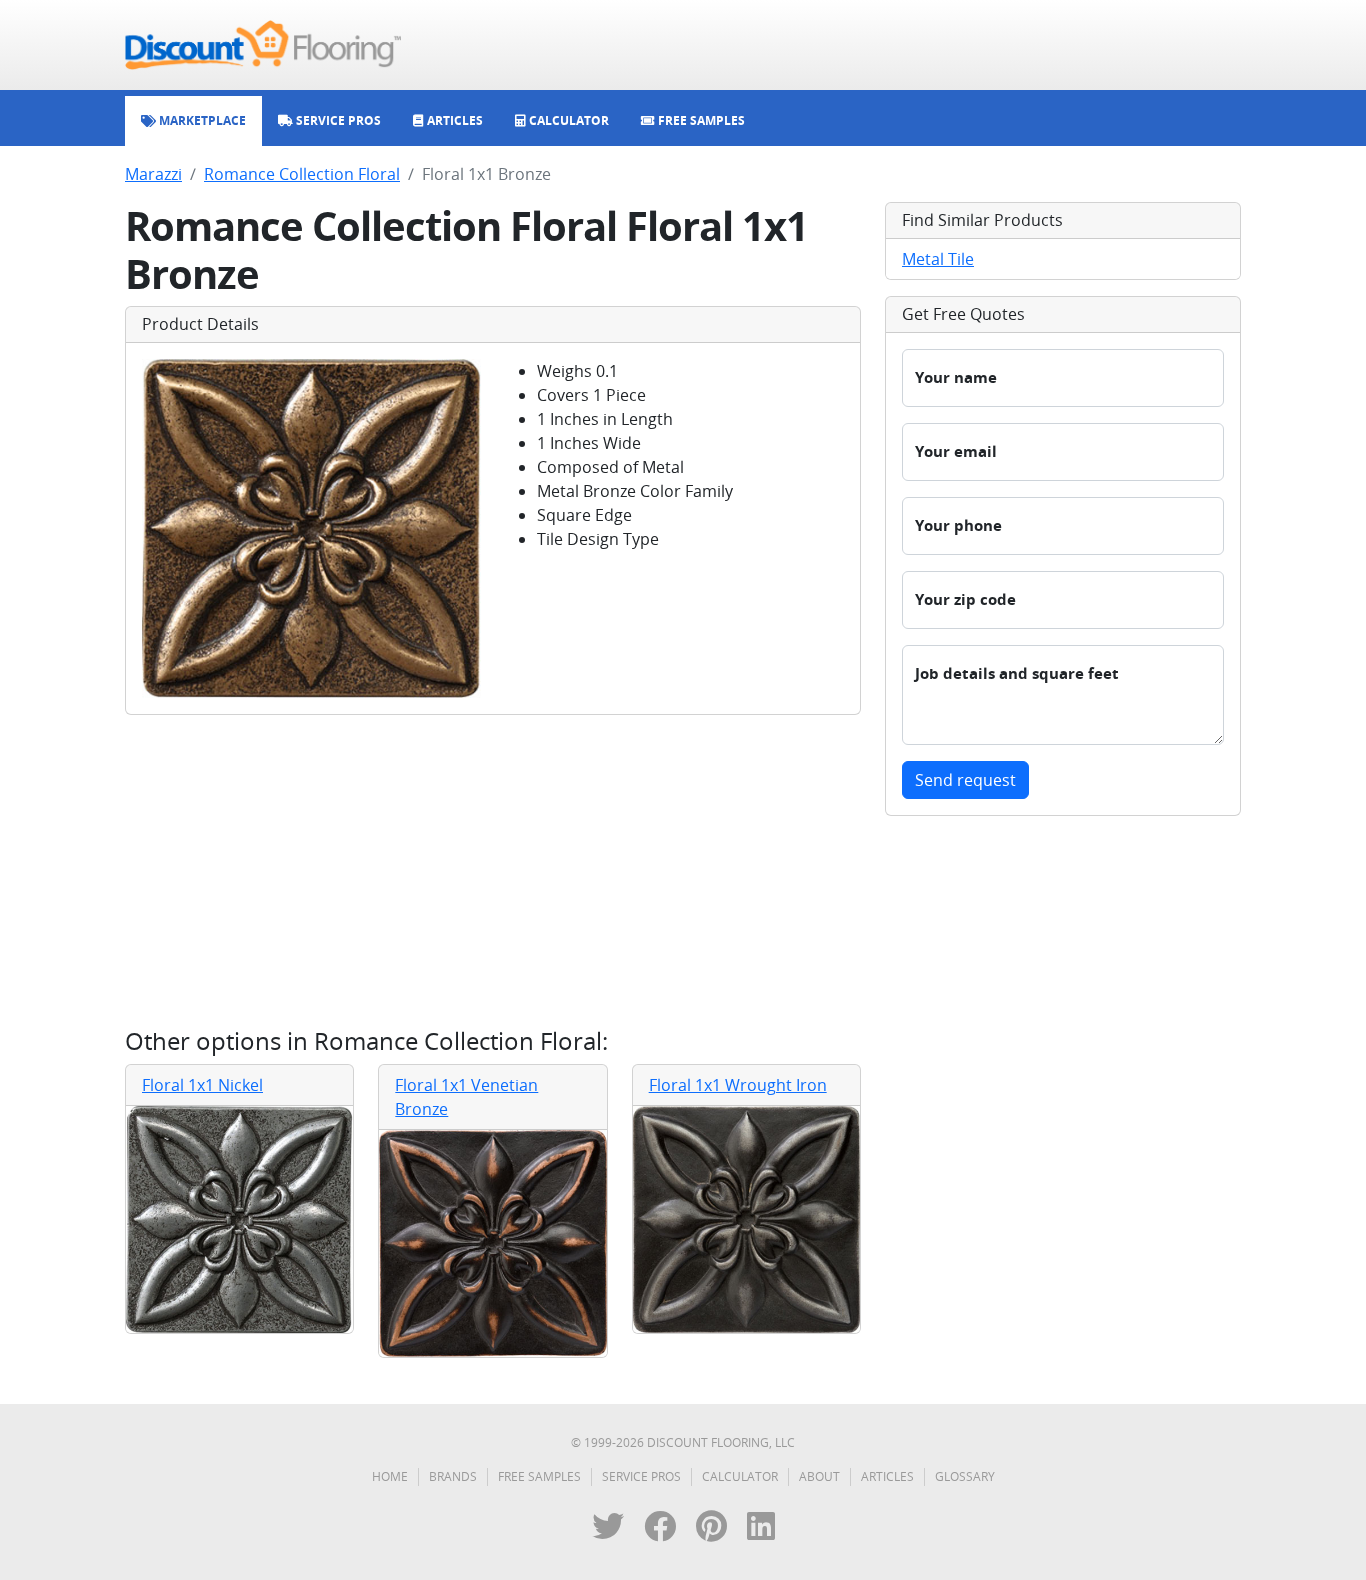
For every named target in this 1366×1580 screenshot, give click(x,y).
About (819, 1476)
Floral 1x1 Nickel (202, 1085)
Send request (965, 780)
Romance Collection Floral (302, 174)
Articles (887, 1476)
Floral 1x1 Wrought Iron (738, 1085)
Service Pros (641, 1476)
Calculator (740, 1476)
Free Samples (539, 1476)
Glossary (965, 1476)
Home (390, 1476)
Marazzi (153, 174)
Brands (453, 1476)
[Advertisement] (493, 871)
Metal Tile (938, 259)
